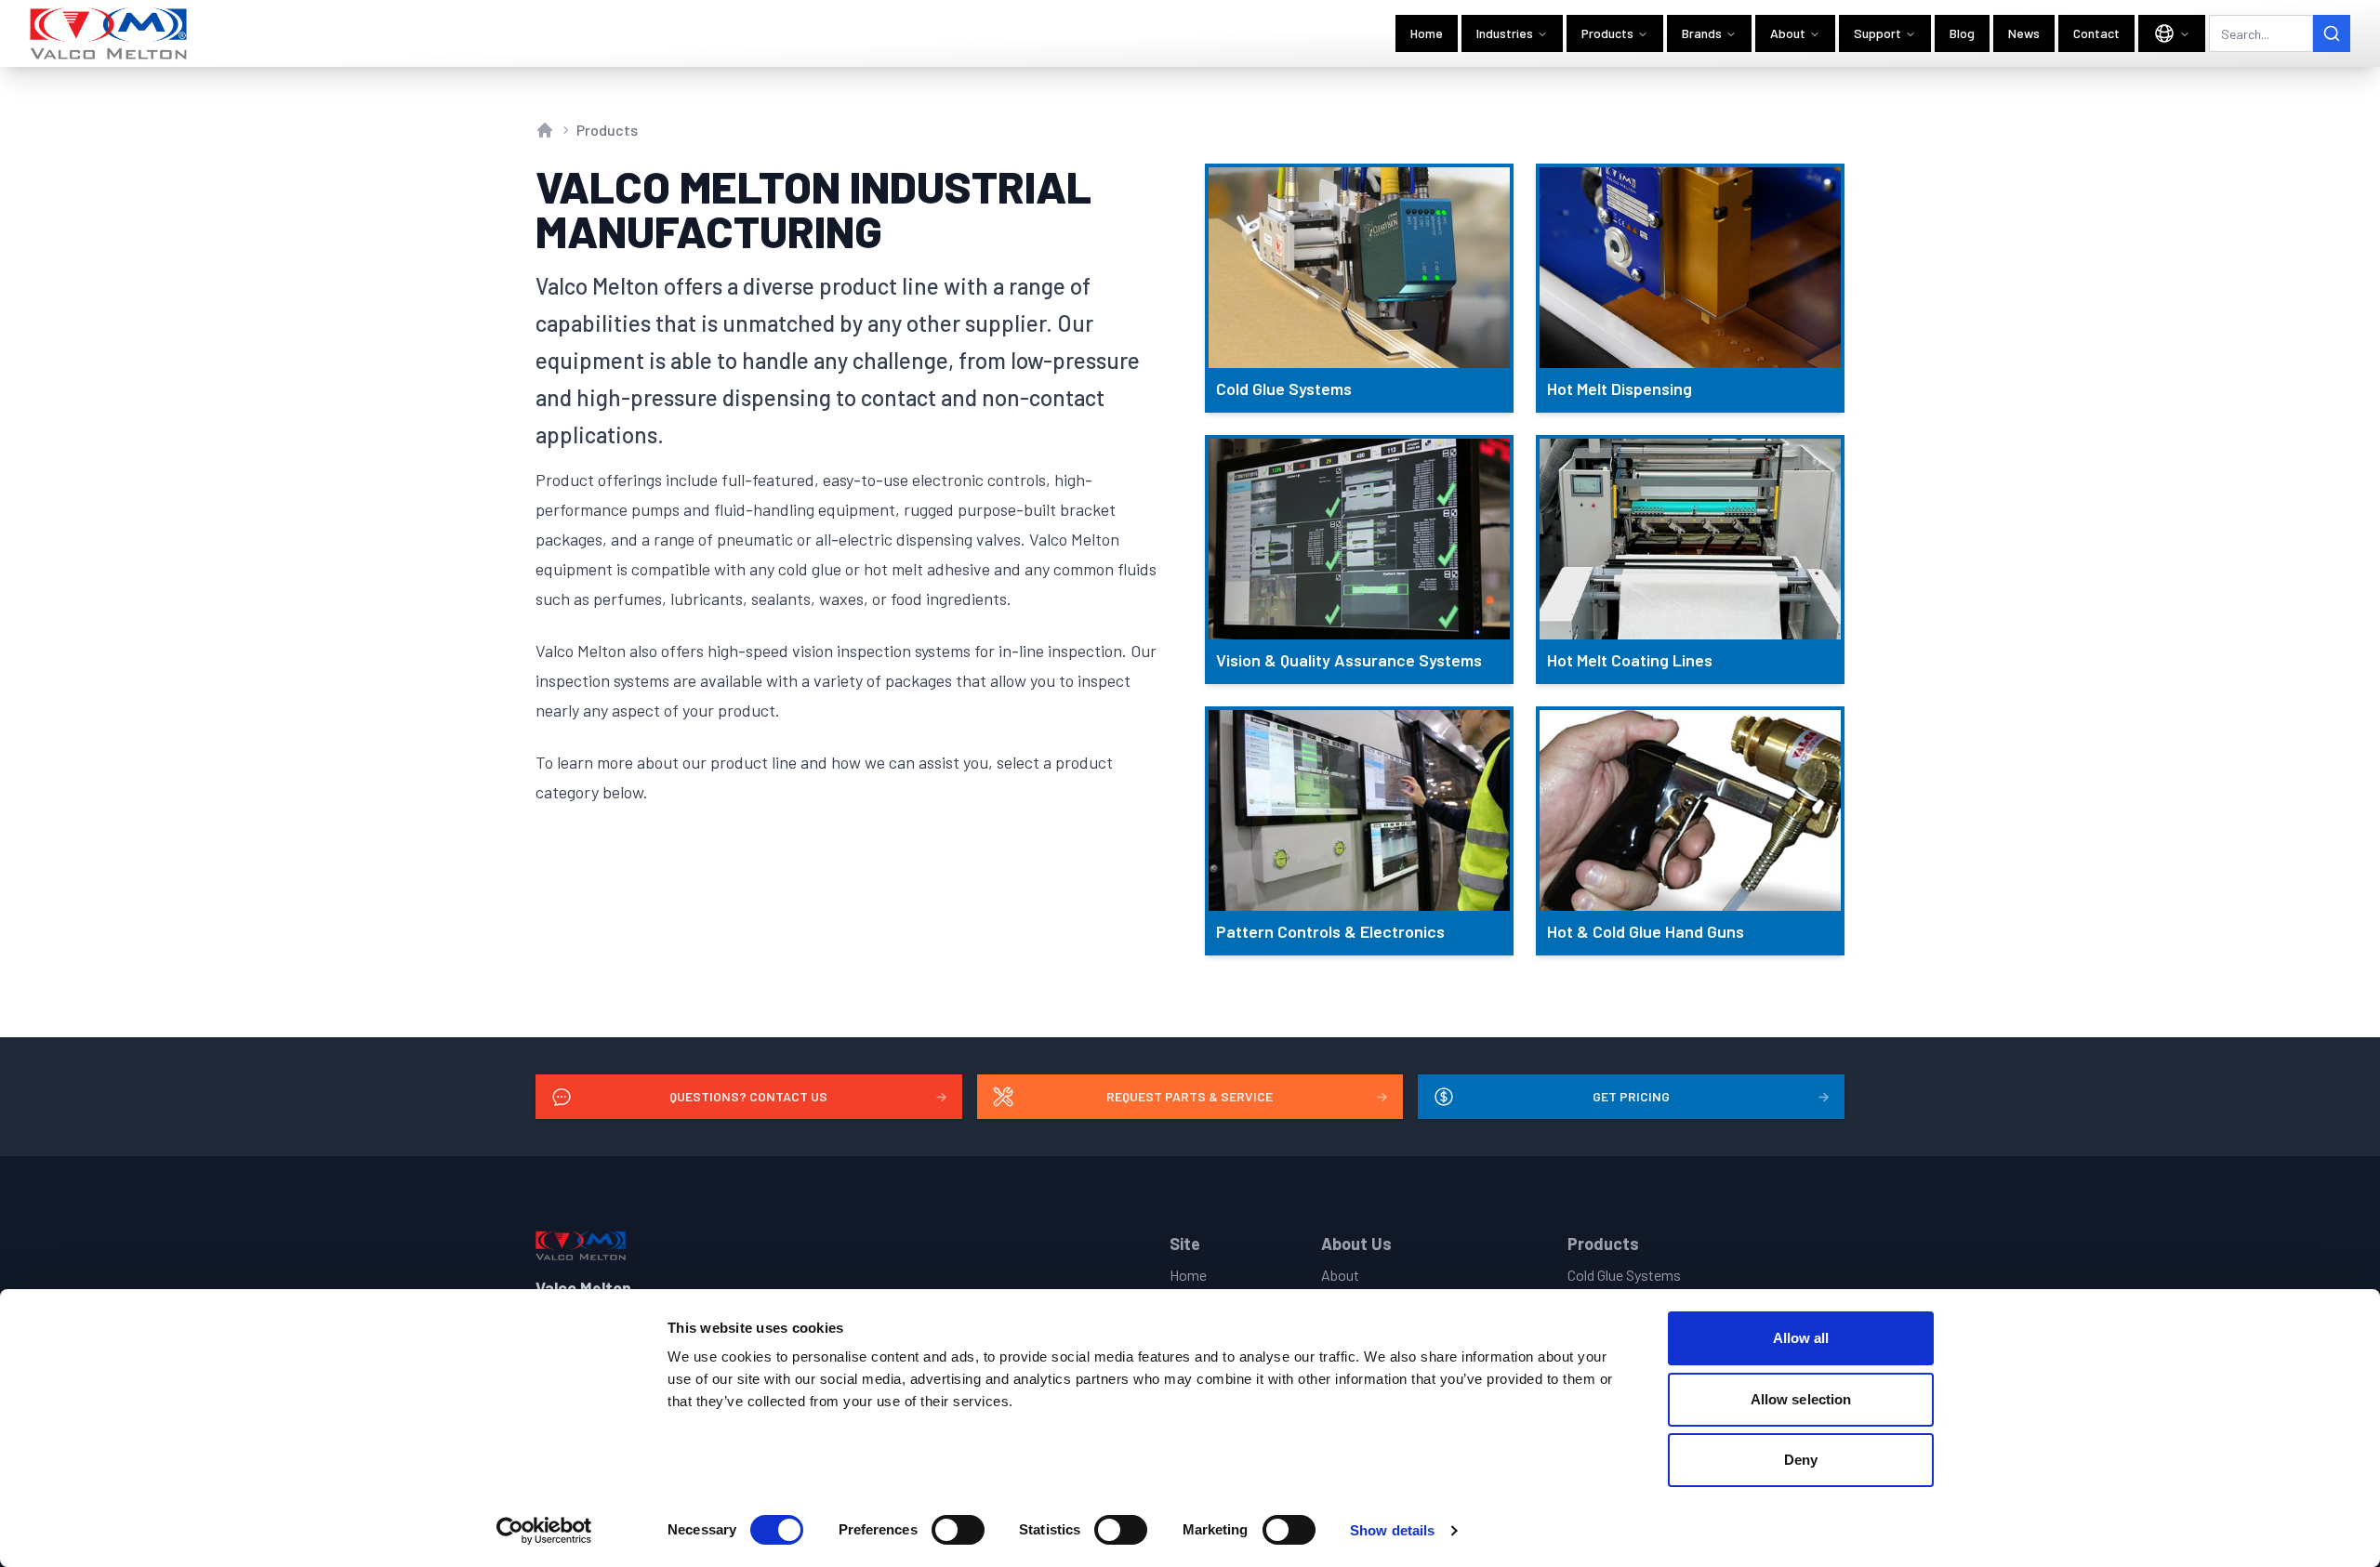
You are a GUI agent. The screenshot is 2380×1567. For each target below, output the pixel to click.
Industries (1505, 33)
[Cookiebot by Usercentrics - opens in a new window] (544, 1531)
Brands (1702, 33)
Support (1878, 33)
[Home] (109, 33)
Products (1607, 33)
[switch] (958, 1530)
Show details (1392, 1530)
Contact (2096, 33)
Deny (1801, 1460)
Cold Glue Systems (1624, 1275)
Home (1427, 33)
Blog (1962, 33)
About (1788, 33)
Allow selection (1801, 1399)
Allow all (1801, 1338)
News (2024, 33)
